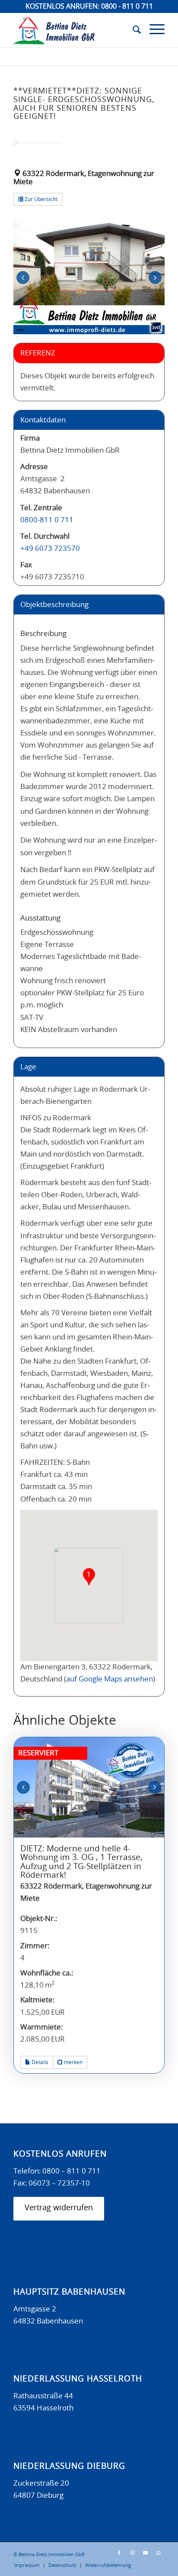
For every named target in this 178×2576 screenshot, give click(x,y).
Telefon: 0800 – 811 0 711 (57, 2171)
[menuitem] (132, 30)
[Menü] (153, 30)
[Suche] (132, 30)
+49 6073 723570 (50, 548)
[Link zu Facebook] (119, 2553)
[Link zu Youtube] (145, 2553)
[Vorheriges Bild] (23, 278)
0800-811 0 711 (47, 520)
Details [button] (39, 2062)
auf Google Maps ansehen (110, 1679)
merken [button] (73, 2062)
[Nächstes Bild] (155, 278)
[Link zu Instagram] (132, 2553)
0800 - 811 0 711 (127, 6)
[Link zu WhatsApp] (158, 2553)
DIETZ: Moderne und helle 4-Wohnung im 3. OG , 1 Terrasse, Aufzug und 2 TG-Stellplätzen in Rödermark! (81, 1862)
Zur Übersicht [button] (40, 199)
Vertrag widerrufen (59, 2208)
